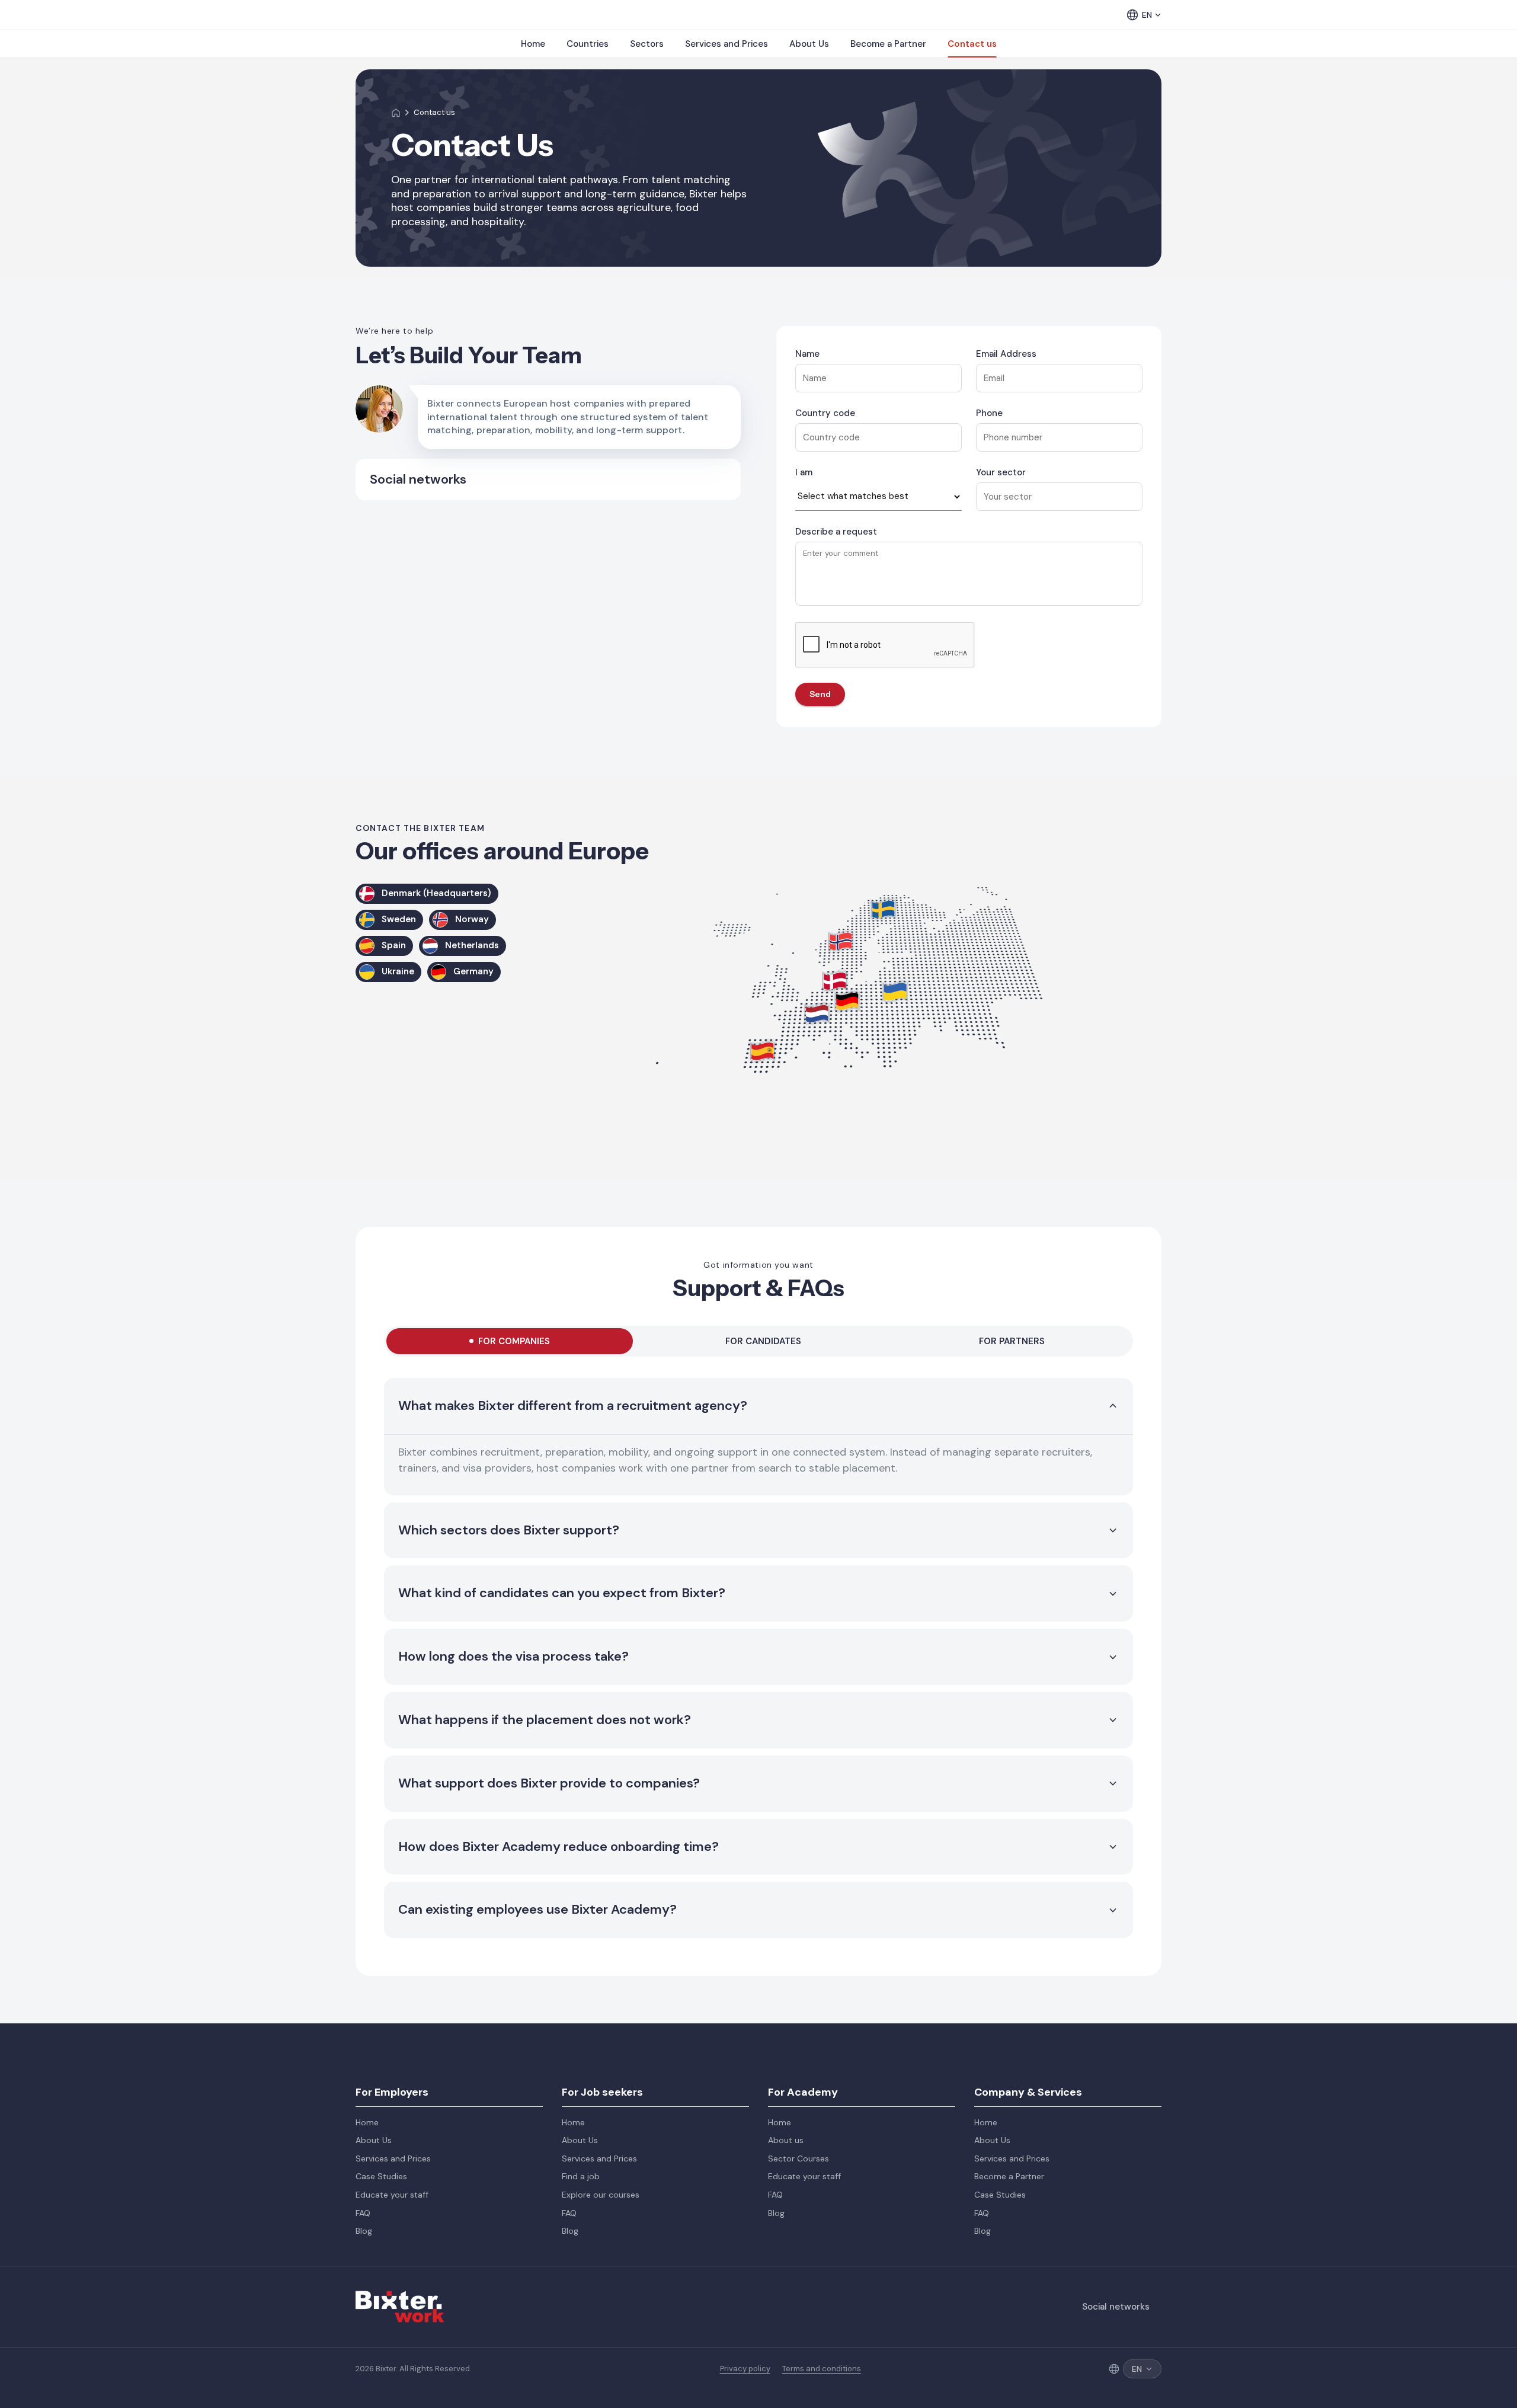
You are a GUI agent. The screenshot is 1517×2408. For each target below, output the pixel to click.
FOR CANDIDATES (763, 1341)
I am (804, 472)
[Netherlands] (817, 1014)
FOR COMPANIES (514, 1341)
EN (1147, 15)
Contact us (972, 44)
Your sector (1001, 472)
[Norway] (841, 941)
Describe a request (836, 532)
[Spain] (763, 1051)
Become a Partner (888, 44)
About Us (809, 44)
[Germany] (847, 1001)
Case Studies (381, 2176)
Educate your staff (392, 2195)
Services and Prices (727, 44)
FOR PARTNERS (1012, 1341)
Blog (364, 2231)
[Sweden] (884, 909)
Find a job (581, 2176)
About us (786, 2140)
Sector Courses (798, 2158)
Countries (588, 44)
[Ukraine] (895, 992)
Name (807, 354)
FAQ (363, 2213)
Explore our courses (601, 2195)
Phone (989, 413)
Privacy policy (745, 2369)
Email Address (1006, 354)
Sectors (647, 44)
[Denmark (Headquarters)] (835, 981)
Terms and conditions (822, 2369)
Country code (825, 413)
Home (533, 44)
